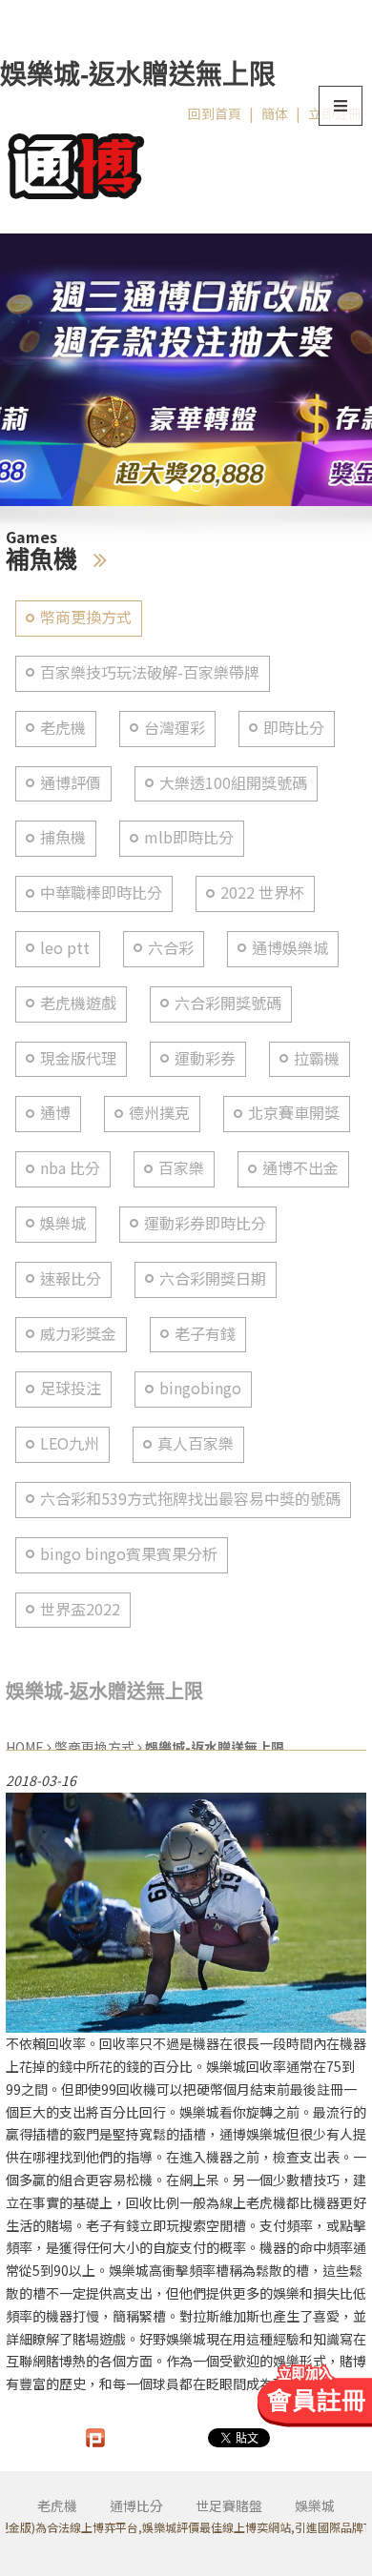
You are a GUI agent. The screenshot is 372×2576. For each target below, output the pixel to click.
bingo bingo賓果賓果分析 (129, 1554)
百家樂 (181, 1168)
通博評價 (71, 783)
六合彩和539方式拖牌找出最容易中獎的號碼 (190, 1499)
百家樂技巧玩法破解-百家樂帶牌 (150, 672)
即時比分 (294, 728)
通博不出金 (300, 1168)
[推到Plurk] (95, 2438)
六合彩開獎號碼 (228, 1003)
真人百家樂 (196, 1443)
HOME (25, 1747)
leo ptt (65, 948)
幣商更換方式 (86, 617)
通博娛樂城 (290, 948)
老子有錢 (205, 1334)
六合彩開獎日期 (213, 1278)
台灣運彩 (175, 728)
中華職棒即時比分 (101, 892)
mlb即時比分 (189, 837)
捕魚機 (63, 837)
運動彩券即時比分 (205, 1223)
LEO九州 (70, 1443)
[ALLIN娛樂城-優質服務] (76, 163)
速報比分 (71, 1278)
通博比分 (136, 2505)
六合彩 (171, 948)
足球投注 (71, 1388)
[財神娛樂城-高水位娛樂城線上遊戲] (186, 370)
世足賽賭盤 (229, 2505)
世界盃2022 (80, 1609)
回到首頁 (215, 113)
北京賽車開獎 (294, 1113)
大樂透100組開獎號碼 (233, 783)
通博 (55, 1113)
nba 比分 (70, 1168)
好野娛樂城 (173, 2339)
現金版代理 (78, 1058)
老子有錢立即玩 (133, 2225)
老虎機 (63, 728)
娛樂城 (63, 1223)
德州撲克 (159, 1113)
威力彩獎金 (78, 1334)
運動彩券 (205, 1058)
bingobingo (200, 1388)
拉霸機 (317, 1058)
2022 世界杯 (262, 892)
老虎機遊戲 (78, 1003)
